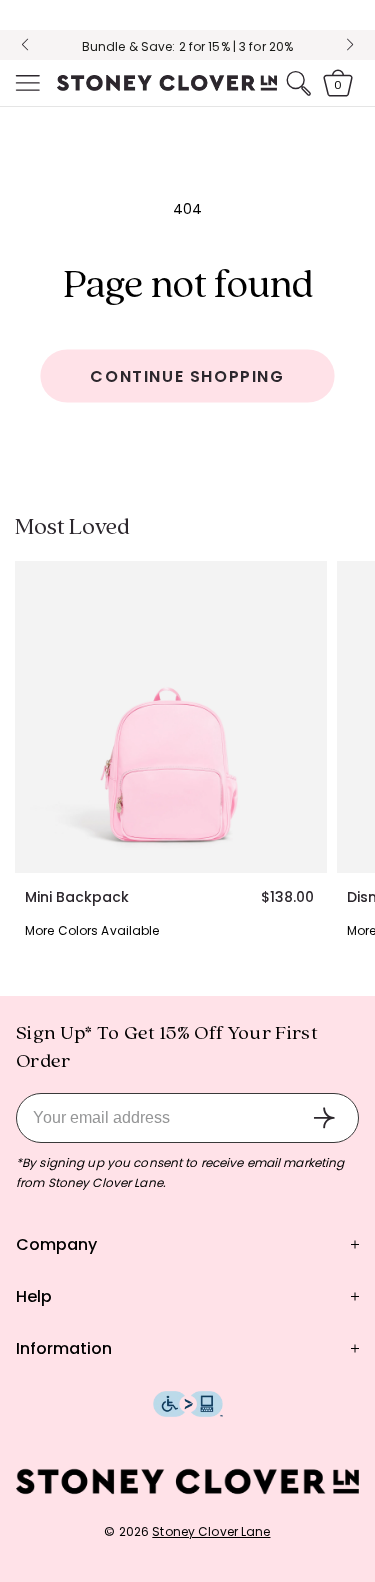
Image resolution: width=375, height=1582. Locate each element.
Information (64, 1348)
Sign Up (324, 1118)
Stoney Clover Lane (211, 1531)
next (350, 45)
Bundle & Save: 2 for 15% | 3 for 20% (187, 46)
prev (25, 45)
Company (56, 1244)
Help (34, 1296)
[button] (26, 83)
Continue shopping (187, 376)
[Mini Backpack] (171, 717)
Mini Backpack (77, 897)
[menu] (26, 83)
